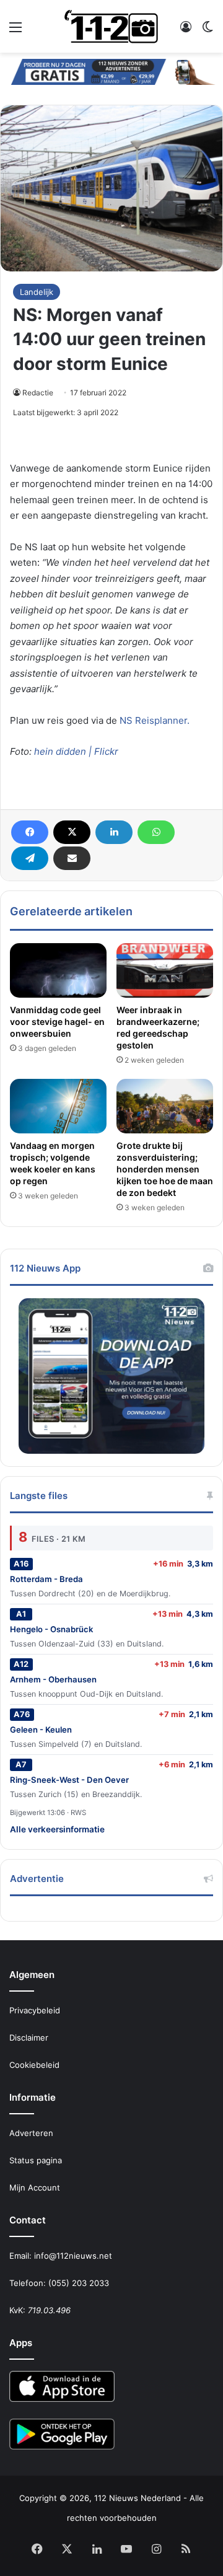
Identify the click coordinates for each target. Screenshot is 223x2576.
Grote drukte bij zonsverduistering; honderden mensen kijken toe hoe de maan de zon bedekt (165, 1169)
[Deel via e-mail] (72, 858)
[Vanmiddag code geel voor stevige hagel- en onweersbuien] (58, 970)
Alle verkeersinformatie (57, 1829)
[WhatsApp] (156, 832)
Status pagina (36, 2160)
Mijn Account (35, 2187)
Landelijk (37, 292)
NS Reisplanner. (155, 720)
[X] (72, 832)
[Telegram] (30, 858)
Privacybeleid (35, 2010)
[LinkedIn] (114, 832)
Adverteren (31, 2133)
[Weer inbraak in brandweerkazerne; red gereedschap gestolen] (165, 970)
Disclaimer (29, 2038)
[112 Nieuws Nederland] (111, 26)
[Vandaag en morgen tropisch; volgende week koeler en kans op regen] (58, 1106)
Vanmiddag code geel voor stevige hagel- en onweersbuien (57, 1022)
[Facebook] (30, 832)
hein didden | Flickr (76, 751)
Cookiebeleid (34, 2065)
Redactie (38, 393)
